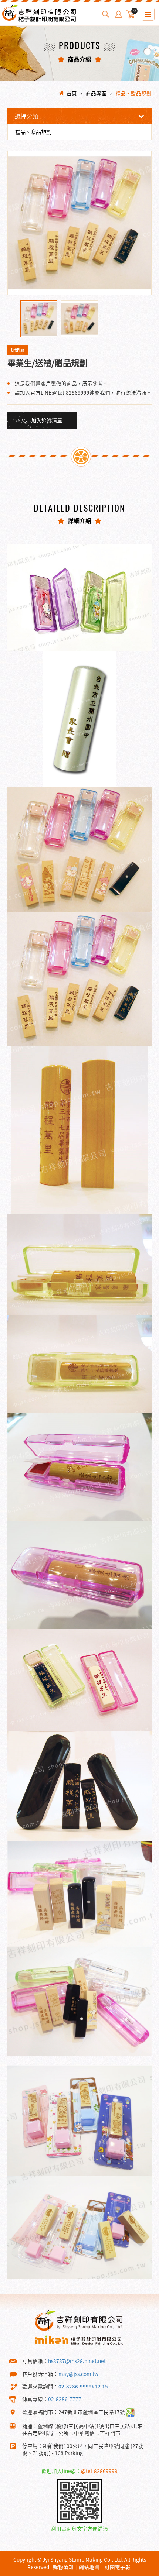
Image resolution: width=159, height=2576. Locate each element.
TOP (140, 2570)
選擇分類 (27, 116)
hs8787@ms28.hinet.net (77, 2361)
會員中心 (118, 14)
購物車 (135, 12)
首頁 (72, 93)
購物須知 (63, 2567)
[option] (79, 223)
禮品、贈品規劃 (133, 93)
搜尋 (106, 14)
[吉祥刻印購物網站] (39, 19)
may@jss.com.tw (78, 2374)
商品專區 (96, 93)
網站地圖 (89, 2567)
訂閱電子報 (118, 2567)
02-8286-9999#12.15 (83, 2386)
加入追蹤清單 (47, 420)
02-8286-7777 (65, 2399)
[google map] (130, 2412)
